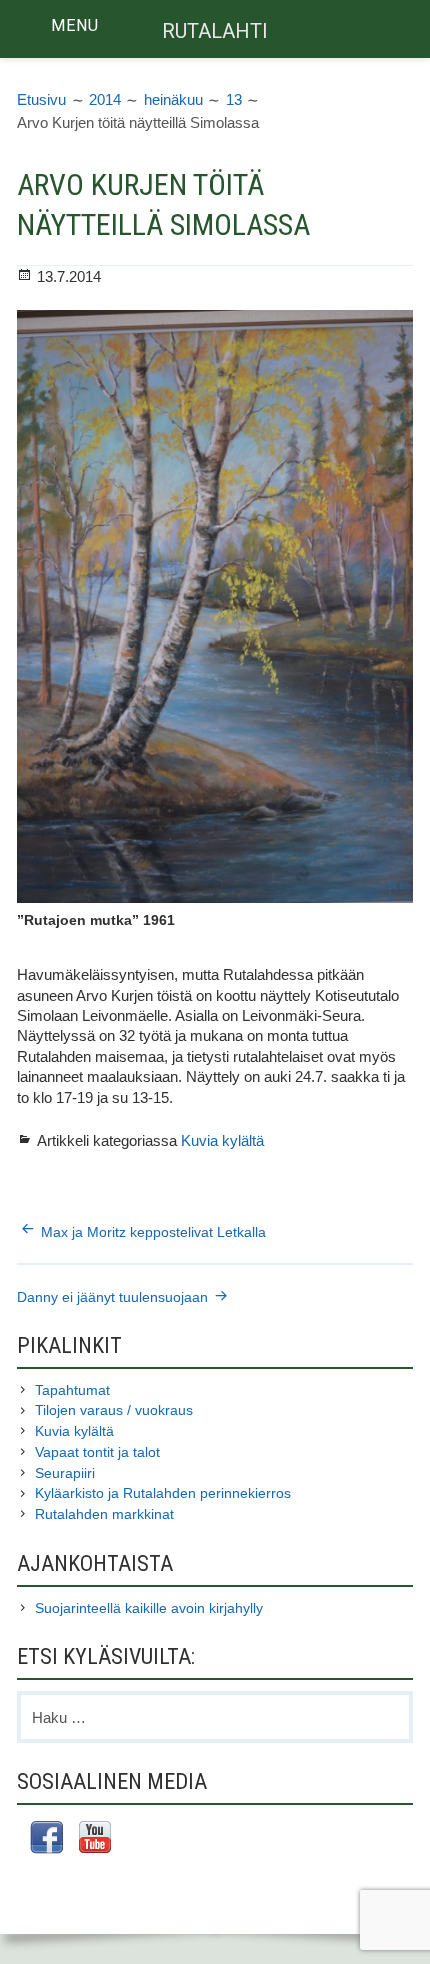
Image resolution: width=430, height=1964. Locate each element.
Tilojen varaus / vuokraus (114, 1410)
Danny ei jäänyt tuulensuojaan (112, 1297)
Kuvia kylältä (222, 1141)
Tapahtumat (72, 1390)
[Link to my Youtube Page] (95, 1839)
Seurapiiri (65, 1473)
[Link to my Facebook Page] (46, 1840)
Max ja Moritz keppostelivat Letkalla (153, 1232)
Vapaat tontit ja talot (97, 1452)
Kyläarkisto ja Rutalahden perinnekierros (163, 1493)
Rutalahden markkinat (104, 1514)
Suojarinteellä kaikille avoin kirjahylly (149, 1608)
